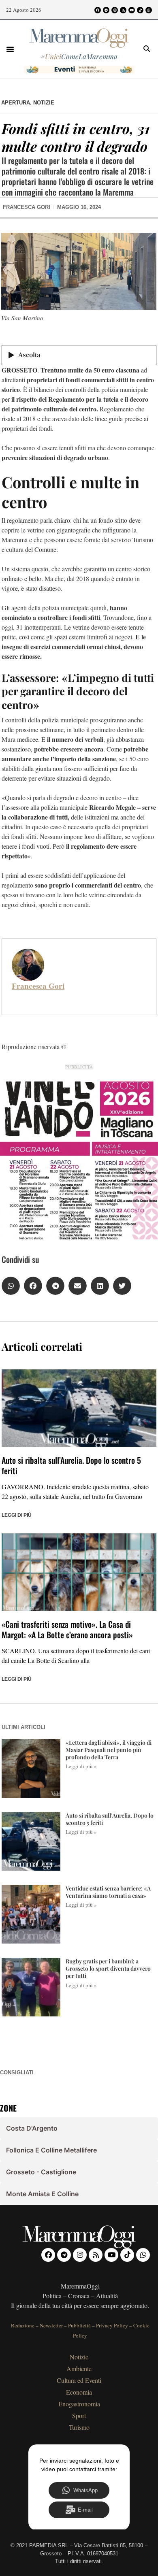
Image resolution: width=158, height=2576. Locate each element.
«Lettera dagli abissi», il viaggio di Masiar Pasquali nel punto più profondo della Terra (109, 1750)
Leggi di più (17, 1515)
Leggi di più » (81, 1766)
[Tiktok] (140, 10)
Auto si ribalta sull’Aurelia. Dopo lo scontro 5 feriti (71, 1465)
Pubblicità (79, 2325)
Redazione (23, 2325)
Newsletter (51, 2325)
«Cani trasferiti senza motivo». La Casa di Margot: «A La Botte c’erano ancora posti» (67, 1629)
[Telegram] (106, 10)
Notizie (44, 103)
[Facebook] (98, 10)
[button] (10, 49)
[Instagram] (115, 10)
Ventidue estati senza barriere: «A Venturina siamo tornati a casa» (108, 1892)
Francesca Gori (38, 986)
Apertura (16, 103)
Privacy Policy (112, 2325)
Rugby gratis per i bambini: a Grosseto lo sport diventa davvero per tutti (108, 1968)
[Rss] (123, 10)
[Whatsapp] (149, 10)
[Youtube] (132, 10)
